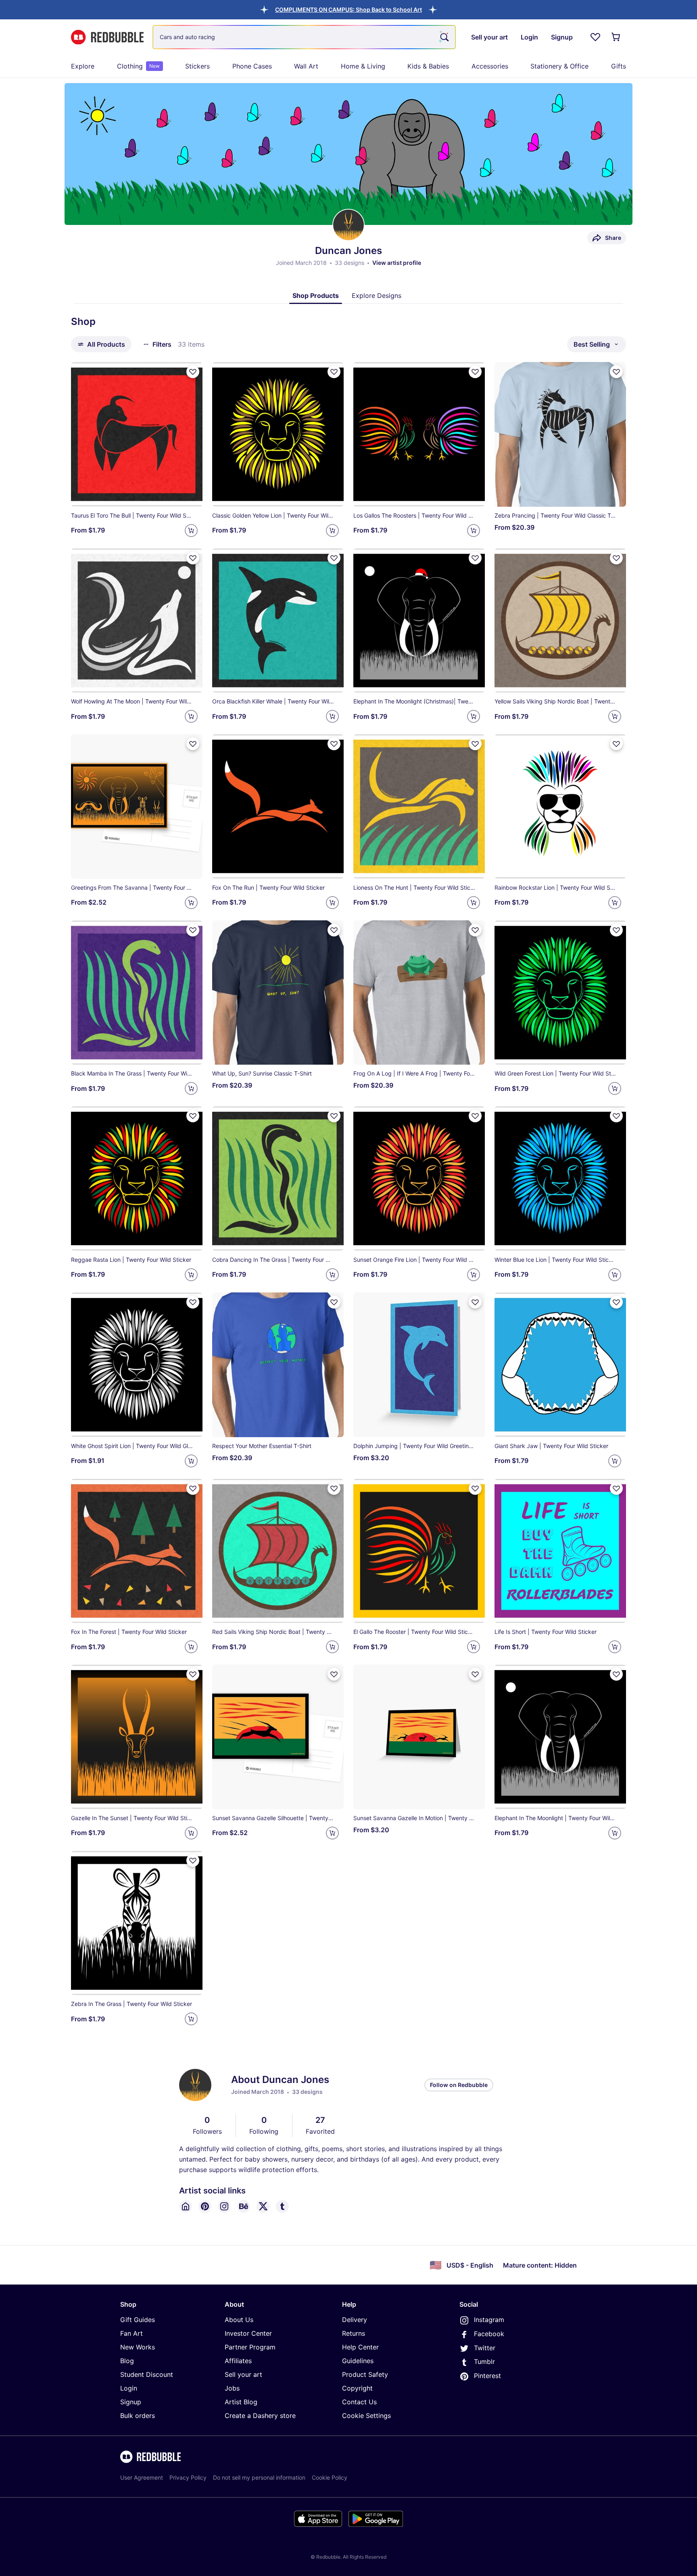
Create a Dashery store (260, 2416)
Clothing (138, 66)
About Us (239, 2320)
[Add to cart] (191, 531)
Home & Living (363, 66)
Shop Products (316, 295)
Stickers (197, 66)
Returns (354, 2333)
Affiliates (238, 2361)
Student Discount (147, 2374)
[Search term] (444, 37)
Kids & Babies (428, 66)
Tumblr (484, 2362)
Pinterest (487, 2376)
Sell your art (243, 2374)
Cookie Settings (366, 2416)
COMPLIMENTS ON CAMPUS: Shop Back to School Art (348, 9)
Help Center (360, 2347)
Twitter (485, 2348)
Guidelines (358, 2361)
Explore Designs (377, 295)
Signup (131, 2402)
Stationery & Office (559, 66)
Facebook (489, 2334)
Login (129, 2388)
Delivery (355, 2320)
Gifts (619, 66)
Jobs (232, 2388)
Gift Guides (138, 2320)
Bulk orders (138, 2416)
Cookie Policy (330, 2477)
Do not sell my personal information (259, 2477)
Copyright (357, 2388)
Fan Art (131, 2333)
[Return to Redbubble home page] (107, 37)
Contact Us (359, 2402)
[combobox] (304, 37)
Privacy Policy (188, 2477)
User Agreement (142, 2477)
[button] (348, 9)
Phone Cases (252, 66)
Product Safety (365, 2374)
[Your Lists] (595, 37)
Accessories (490, 66)
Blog (127, 2361)
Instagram (489, 2320)
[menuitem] (83, 66)
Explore (83, 66)
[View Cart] (616, 37)
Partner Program (250, 2347)
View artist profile (397, 263)
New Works (138, 2347)
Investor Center (248, 2333)
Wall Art (306, 66)
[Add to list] (193, 372)
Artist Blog (241, 2402)
